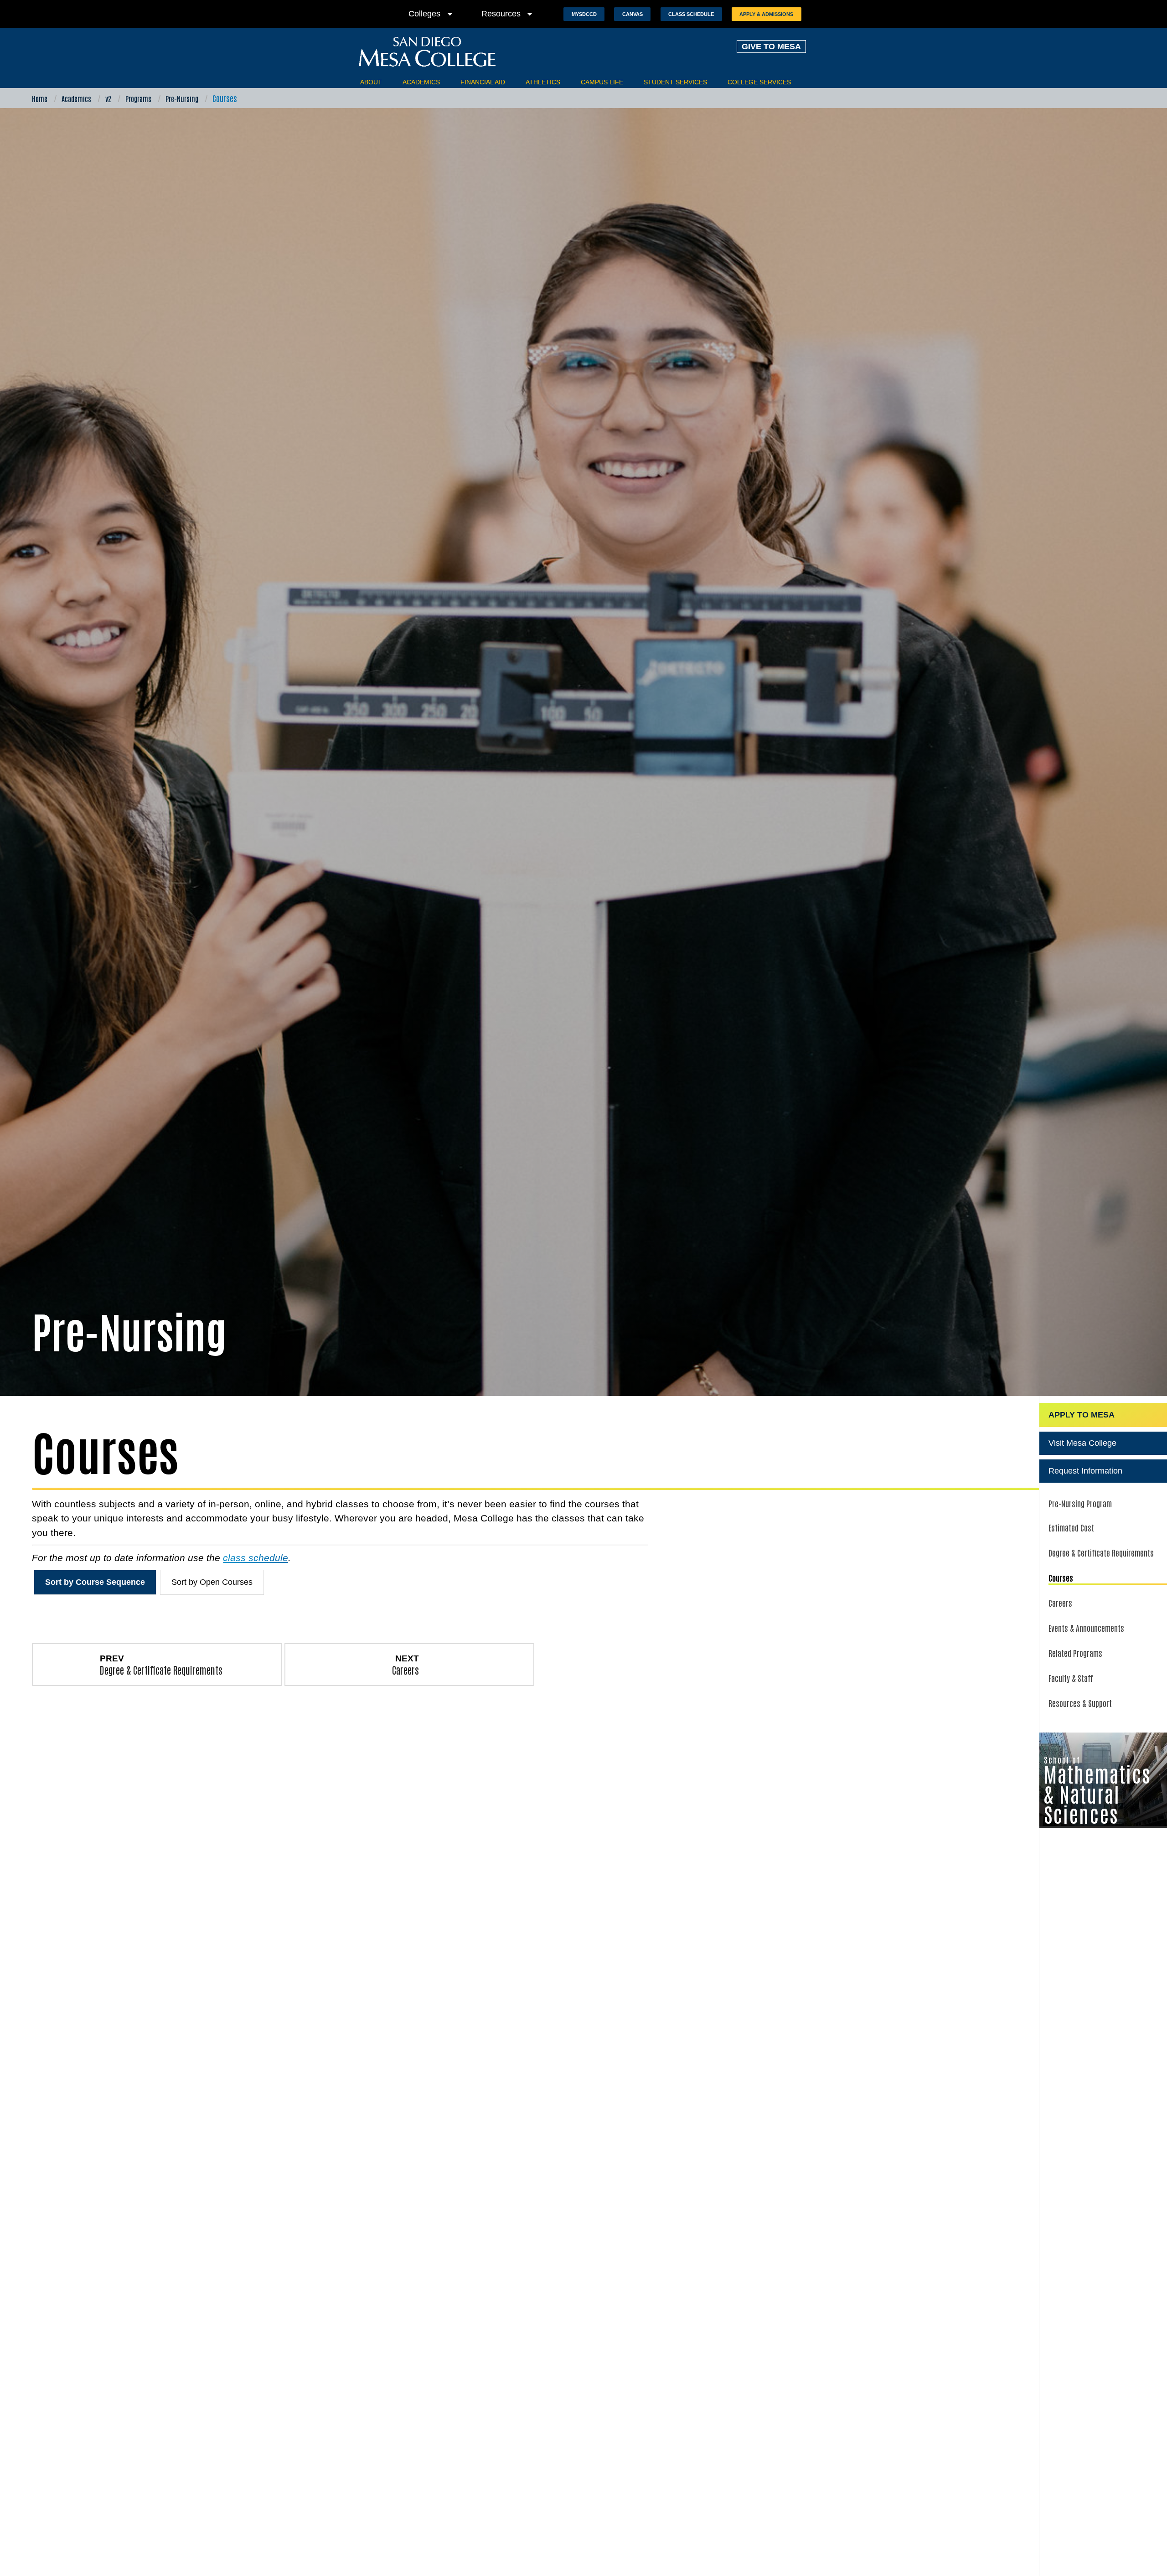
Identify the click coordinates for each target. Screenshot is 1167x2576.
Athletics (543, 82)
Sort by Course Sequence (95, 1582)
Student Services (675, 82)
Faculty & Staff (1071, 1678)
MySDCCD (584, 14)
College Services (759, 82)
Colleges (432, 14)
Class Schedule (691, 14)
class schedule (256, 1558)
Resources (509, 14)
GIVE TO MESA (771, 47)
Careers (1060, 1603)
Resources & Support (1080, 1703)
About (371, 82)
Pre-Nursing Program (1080, 1503)
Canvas (633, 14)
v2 (108, 98)
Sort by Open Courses (212, 1582)
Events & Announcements (1086, 1628)
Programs (138, 98)
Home (40, 98)
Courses (1061, 1578)
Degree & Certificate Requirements (1101, 1552)
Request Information (1085, 1471)
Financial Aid (483, 82)
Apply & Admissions (766, 14)
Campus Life (602, 82)
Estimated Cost (1071, 1527)
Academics (421, 82)
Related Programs (1075, 1653)
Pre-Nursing (182, 98)
